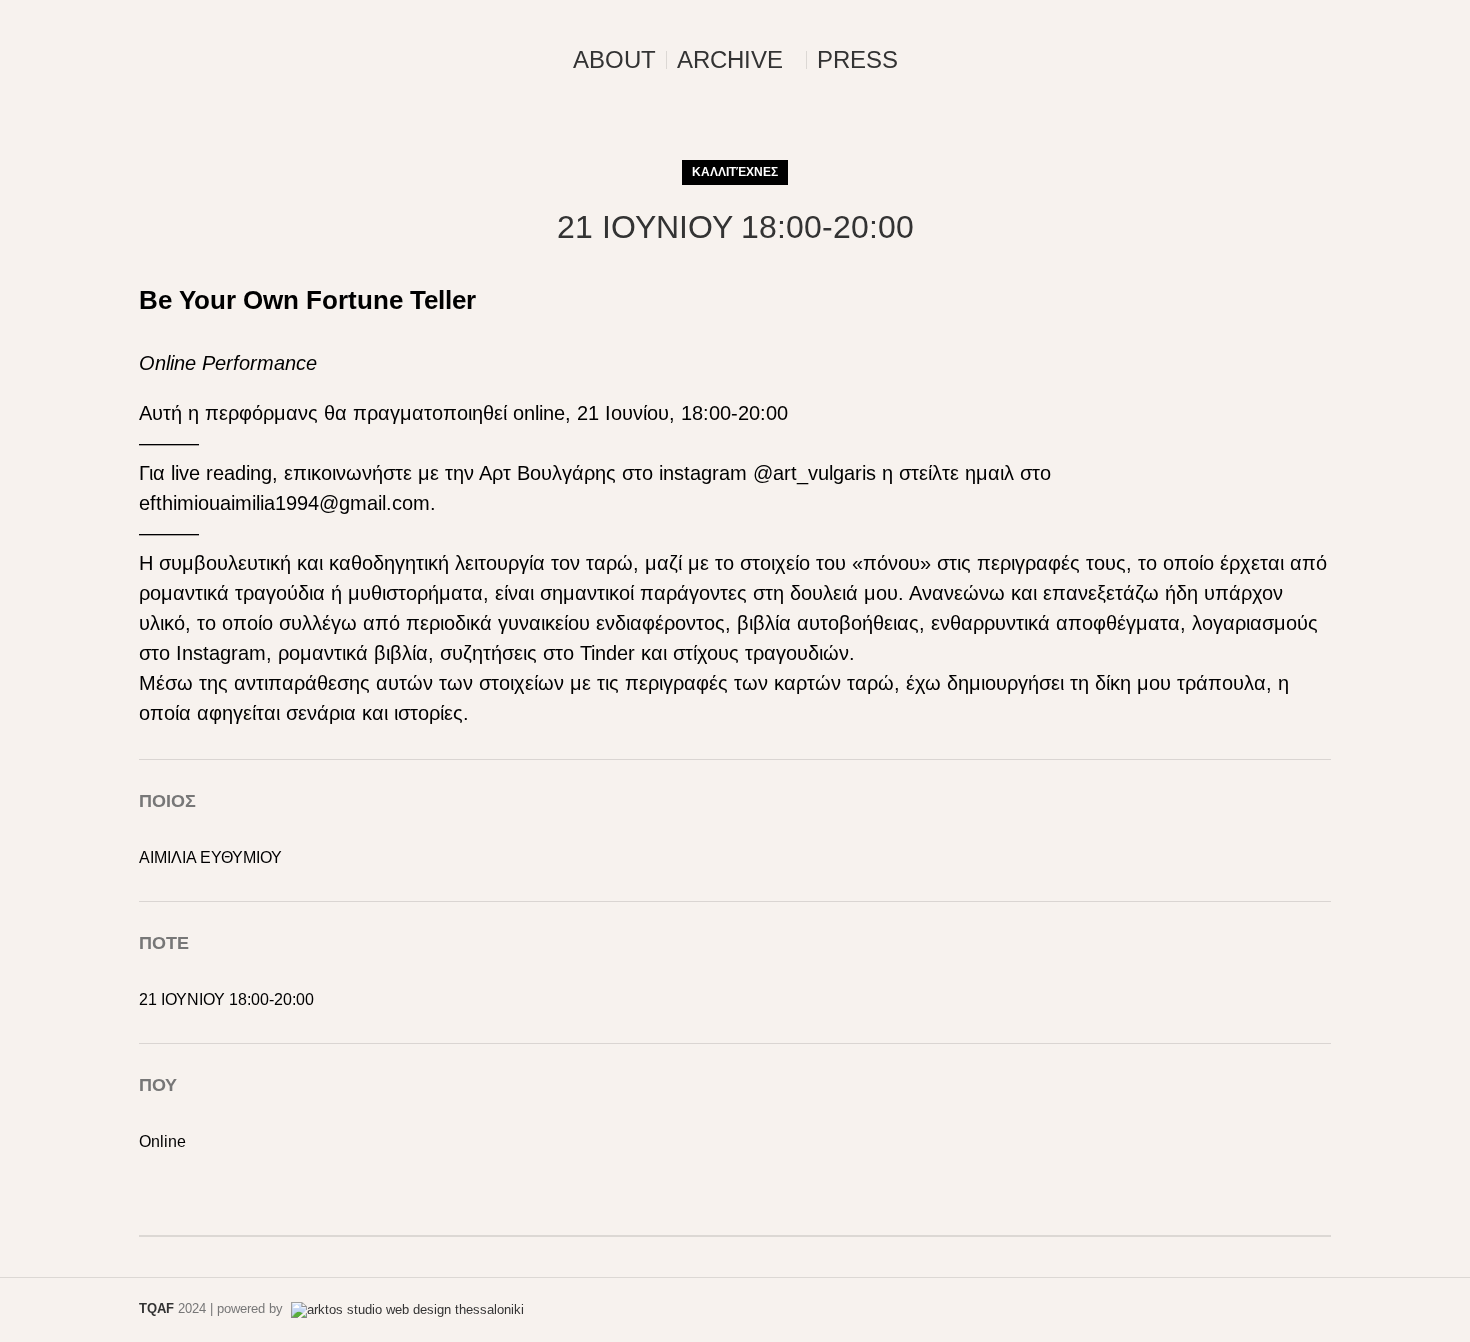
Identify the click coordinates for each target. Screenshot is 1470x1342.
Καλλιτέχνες (735, 172)
